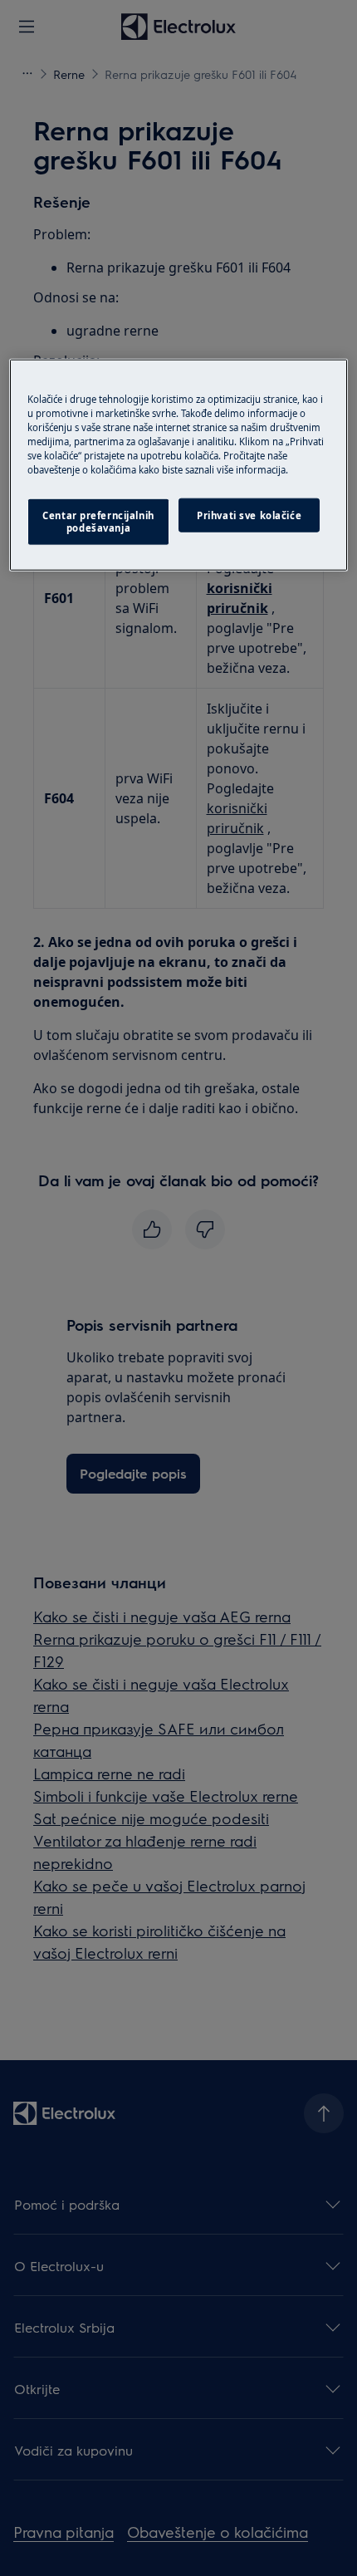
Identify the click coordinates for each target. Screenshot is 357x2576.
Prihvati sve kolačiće (249, 515)
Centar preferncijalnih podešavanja (98, 521)
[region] (179, 465)
